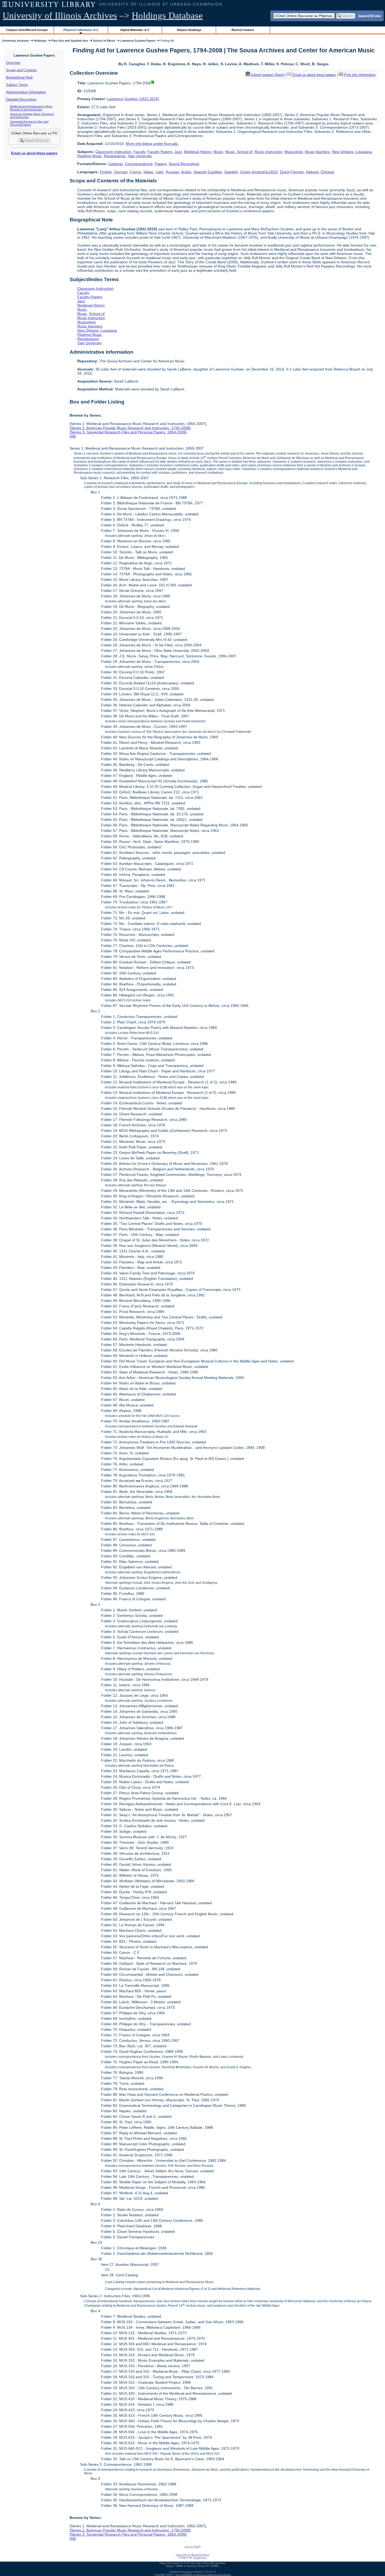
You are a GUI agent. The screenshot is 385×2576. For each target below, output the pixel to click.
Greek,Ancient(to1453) (259, 172)
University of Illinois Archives (60, 16)
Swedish (231, 172)
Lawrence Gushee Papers (138, 41)
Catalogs (115, 164)
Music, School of (239, 152)
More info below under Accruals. (152, 144)
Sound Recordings (184, 164)
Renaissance (115, 156)
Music (218, 152)
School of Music (104, 41)
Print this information (359, 75)
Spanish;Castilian (208, 172)
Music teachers (317, 152)
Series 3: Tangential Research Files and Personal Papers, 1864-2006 (128, 432)
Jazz (178, 152)
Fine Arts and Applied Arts (70, 41)
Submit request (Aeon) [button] (267, 75)
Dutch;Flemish (292, 172)
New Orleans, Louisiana (352, 152)
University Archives (15, 41)
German (121, 172)
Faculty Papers (160, 152)
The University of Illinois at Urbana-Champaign (203, 2575)
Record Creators (243, 30)
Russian (172, 172)
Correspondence (139, 164)
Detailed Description (21, 99)
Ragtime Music (90, 156)
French (136, 172)
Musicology (294, 152)
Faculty (139, 152)
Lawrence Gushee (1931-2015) (133, 99)
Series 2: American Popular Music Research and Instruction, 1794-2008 (130, 428)
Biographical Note (19, 77)
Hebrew (312, 172)
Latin (160, 172)
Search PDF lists (370, 15)
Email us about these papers (34, 153)
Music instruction (268, 152)
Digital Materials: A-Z (135, 30)
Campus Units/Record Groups (27, 30)
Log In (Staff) (193, 2547)
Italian (148, 172)
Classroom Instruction (113, 152)
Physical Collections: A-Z (81, 30)
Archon (189, 2572)
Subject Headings (189, 30)
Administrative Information (26, 92)
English (106, 172)
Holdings (40, 41)
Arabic (186, 172)
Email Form (200, 2558)
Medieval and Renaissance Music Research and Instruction (31, 108)
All (73, 436)
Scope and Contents (21, 70)
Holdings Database (167, 16)
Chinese (327, 172)
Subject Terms (17, 85)
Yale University (140, 156)
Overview (13, 63)
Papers (161, 164)
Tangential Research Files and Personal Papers (29, 123)
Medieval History (198, 152)
